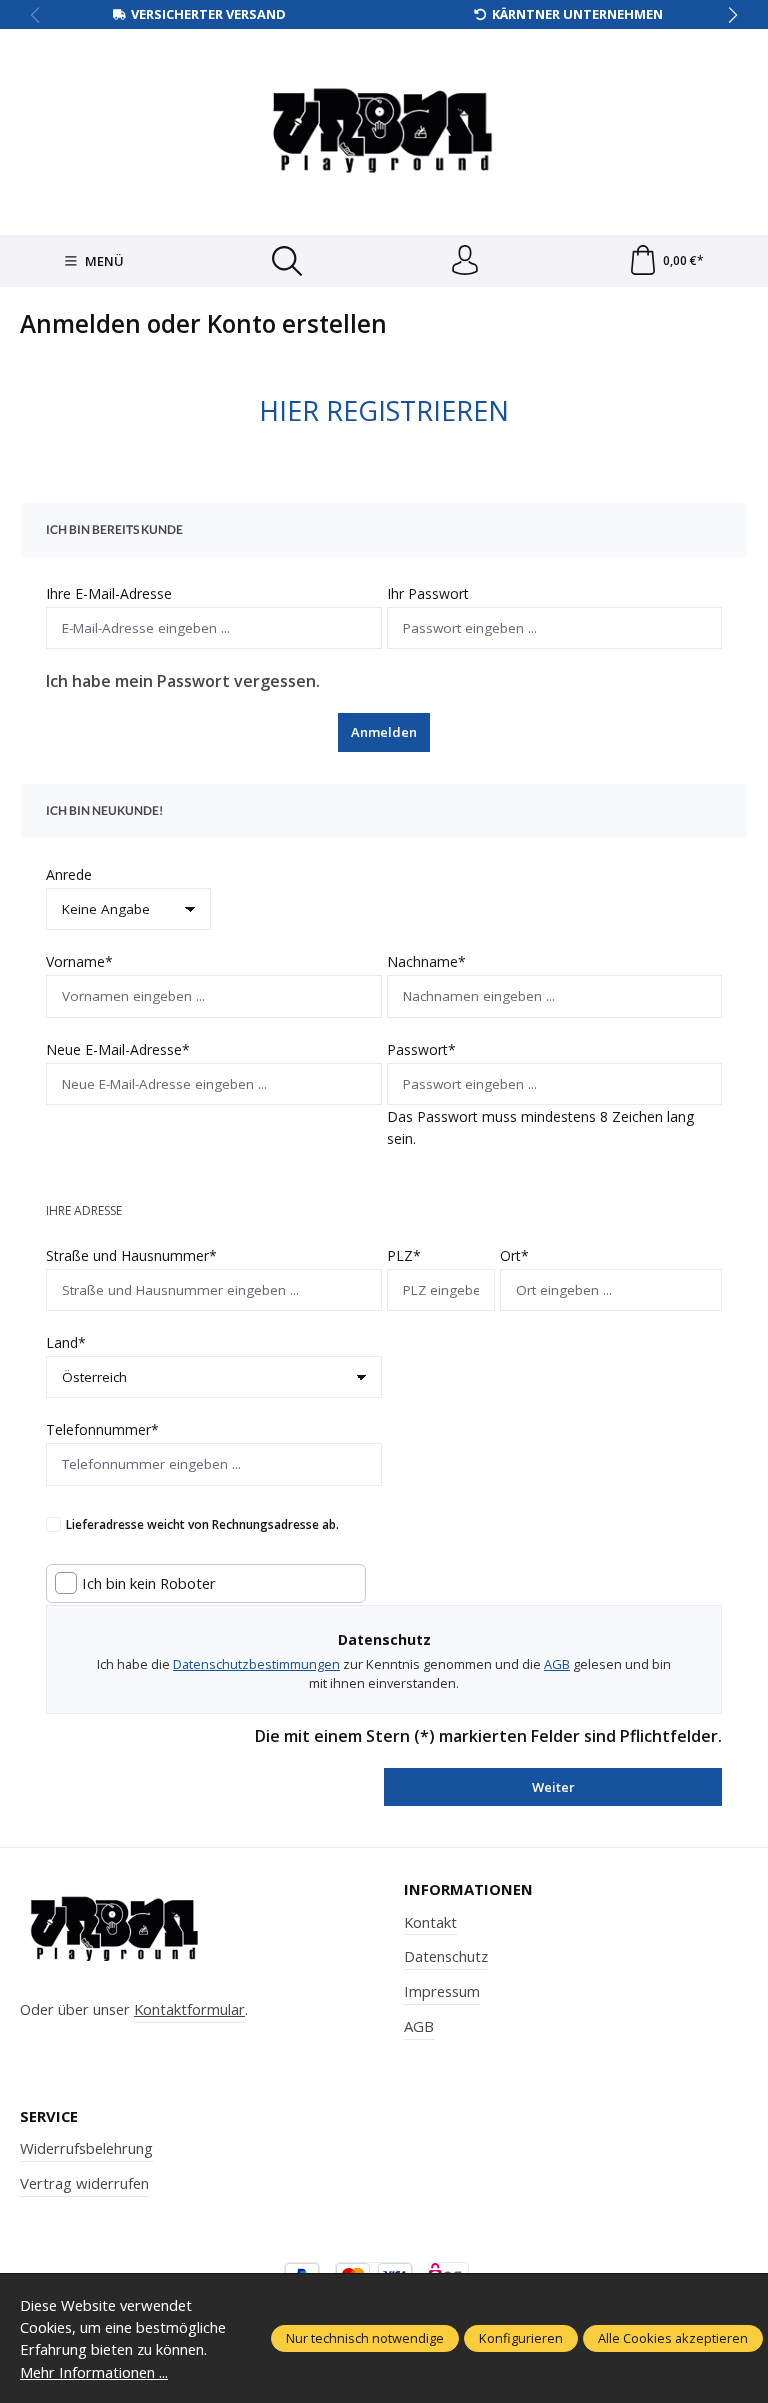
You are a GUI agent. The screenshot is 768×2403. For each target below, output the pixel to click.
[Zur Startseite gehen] (384, 129)
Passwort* (421, 1049)
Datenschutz (446, 1956)
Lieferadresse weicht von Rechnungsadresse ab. (202, 1524)
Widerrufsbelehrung (86, 2148)
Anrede (69, 874)
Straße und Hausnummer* (131, 1255)
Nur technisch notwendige (365, 2338)
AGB (557, 1664)
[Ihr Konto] (465, 261)
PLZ (404, 1255)
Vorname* (79, 961)
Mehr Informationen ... (94, 2372)
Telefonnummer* (102, 1429)
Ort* (514, 1255)
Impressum (442, 1991)
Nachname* (426, 961)
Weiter (553, 1787)
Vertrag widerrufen (84, 2183)
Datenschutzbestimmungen (256, 1664)
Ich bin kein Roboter (149, 1583)
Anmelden (384, 732)
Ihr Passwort (428, 593)
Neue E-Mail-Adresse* (118, 1049)
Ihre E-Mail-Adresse (109, 593)
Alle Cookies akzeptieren (673, 2338)
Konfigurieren (521, 2338)
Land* (66, 1342)
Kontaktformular (189, 2009)
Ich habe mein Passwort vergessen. (183, 681)
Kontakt (430, 1922)
